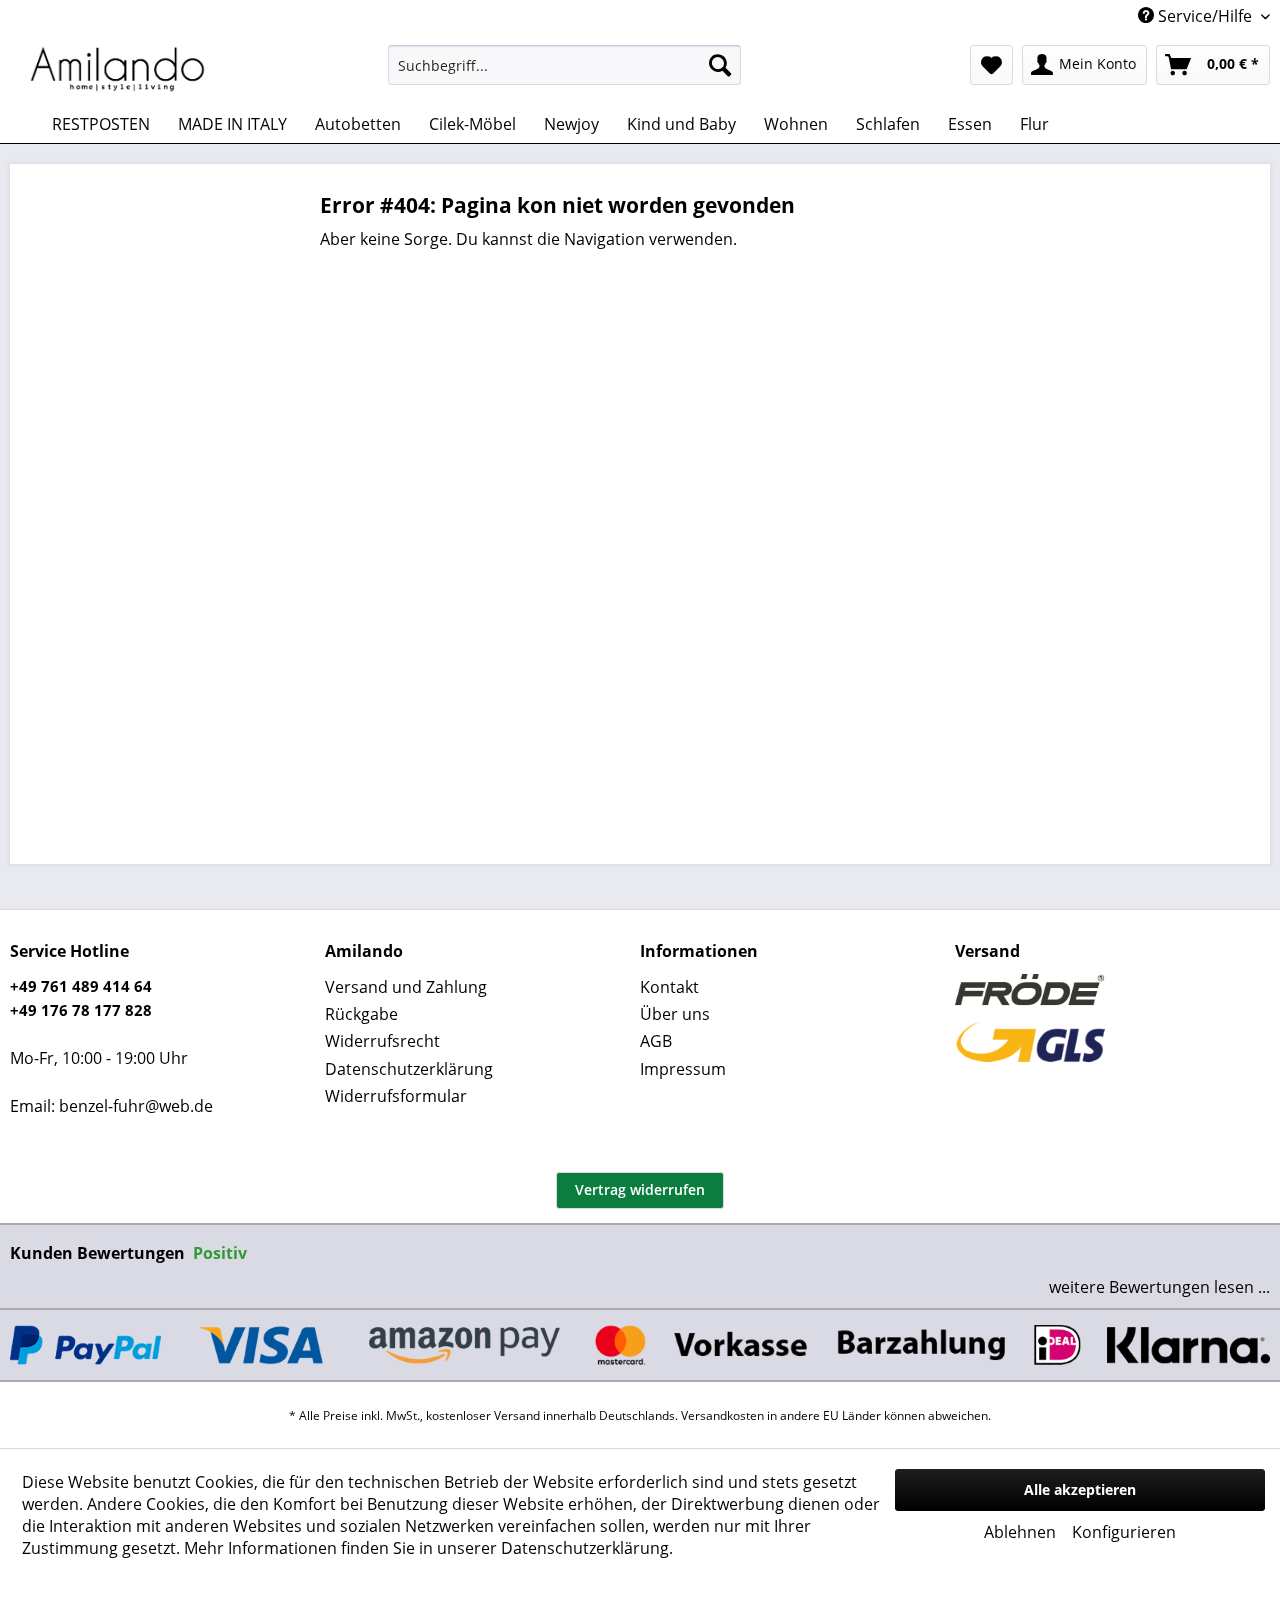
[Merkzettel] (991, 65)
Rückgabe (361, 1014)
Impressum (683, 1069)
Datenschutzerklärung (409, 1069)
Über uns (675, 1014)
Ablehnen (1020, 1532)
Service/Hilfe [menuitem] (1205, 16)
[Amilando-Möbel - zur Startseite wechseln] (118, 70)
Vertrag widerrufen (640, 1189)
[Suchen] (720, 65)
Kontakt (669, 987)
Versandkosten (722, 1415)
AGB (656, 1041)
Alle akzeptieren (1080, 1489)
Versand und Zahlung (406, 987)
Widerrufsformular (396, 1096)
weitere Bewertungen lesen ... (1159, 1287)
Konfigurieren (1124, 1532)
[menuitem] (564, 65)
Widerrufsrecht (382, 1041)
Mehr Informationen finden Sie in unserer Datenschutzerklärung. (428, 1548)
